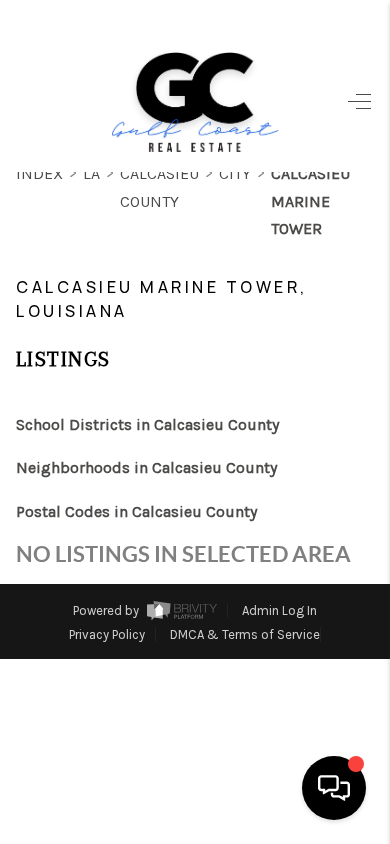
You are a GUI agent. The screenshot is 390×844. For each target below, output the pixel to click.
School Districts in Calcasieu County (147, 424)
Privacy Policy (107, 634)
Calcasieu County (159, 187)
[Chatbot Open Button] (334, 788)
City (235, 173)
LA (91, 173)
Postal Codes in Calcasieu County (136, 511)
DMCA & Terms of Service (245, 634)
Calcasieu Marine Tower (310, 201)
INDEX (39, 173)
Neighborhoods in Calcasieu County (146, 467)
